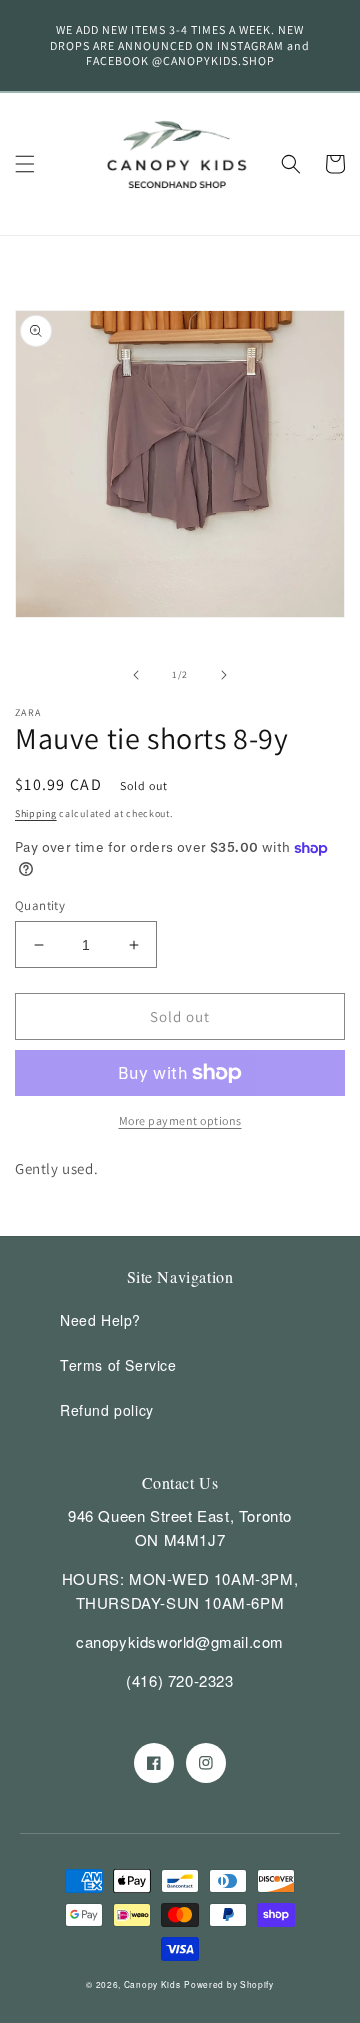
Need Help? (100, 1320)
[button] (25, 164)
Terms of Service (118, 1365)
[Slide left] (136, 675)
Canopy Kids (152, 1984)
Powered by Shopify (229, 1984)
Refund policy (107, 1410)
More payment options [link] (180, 1120)
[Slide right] (224, 675)
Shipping (36, 813)
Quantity (40, 905)
